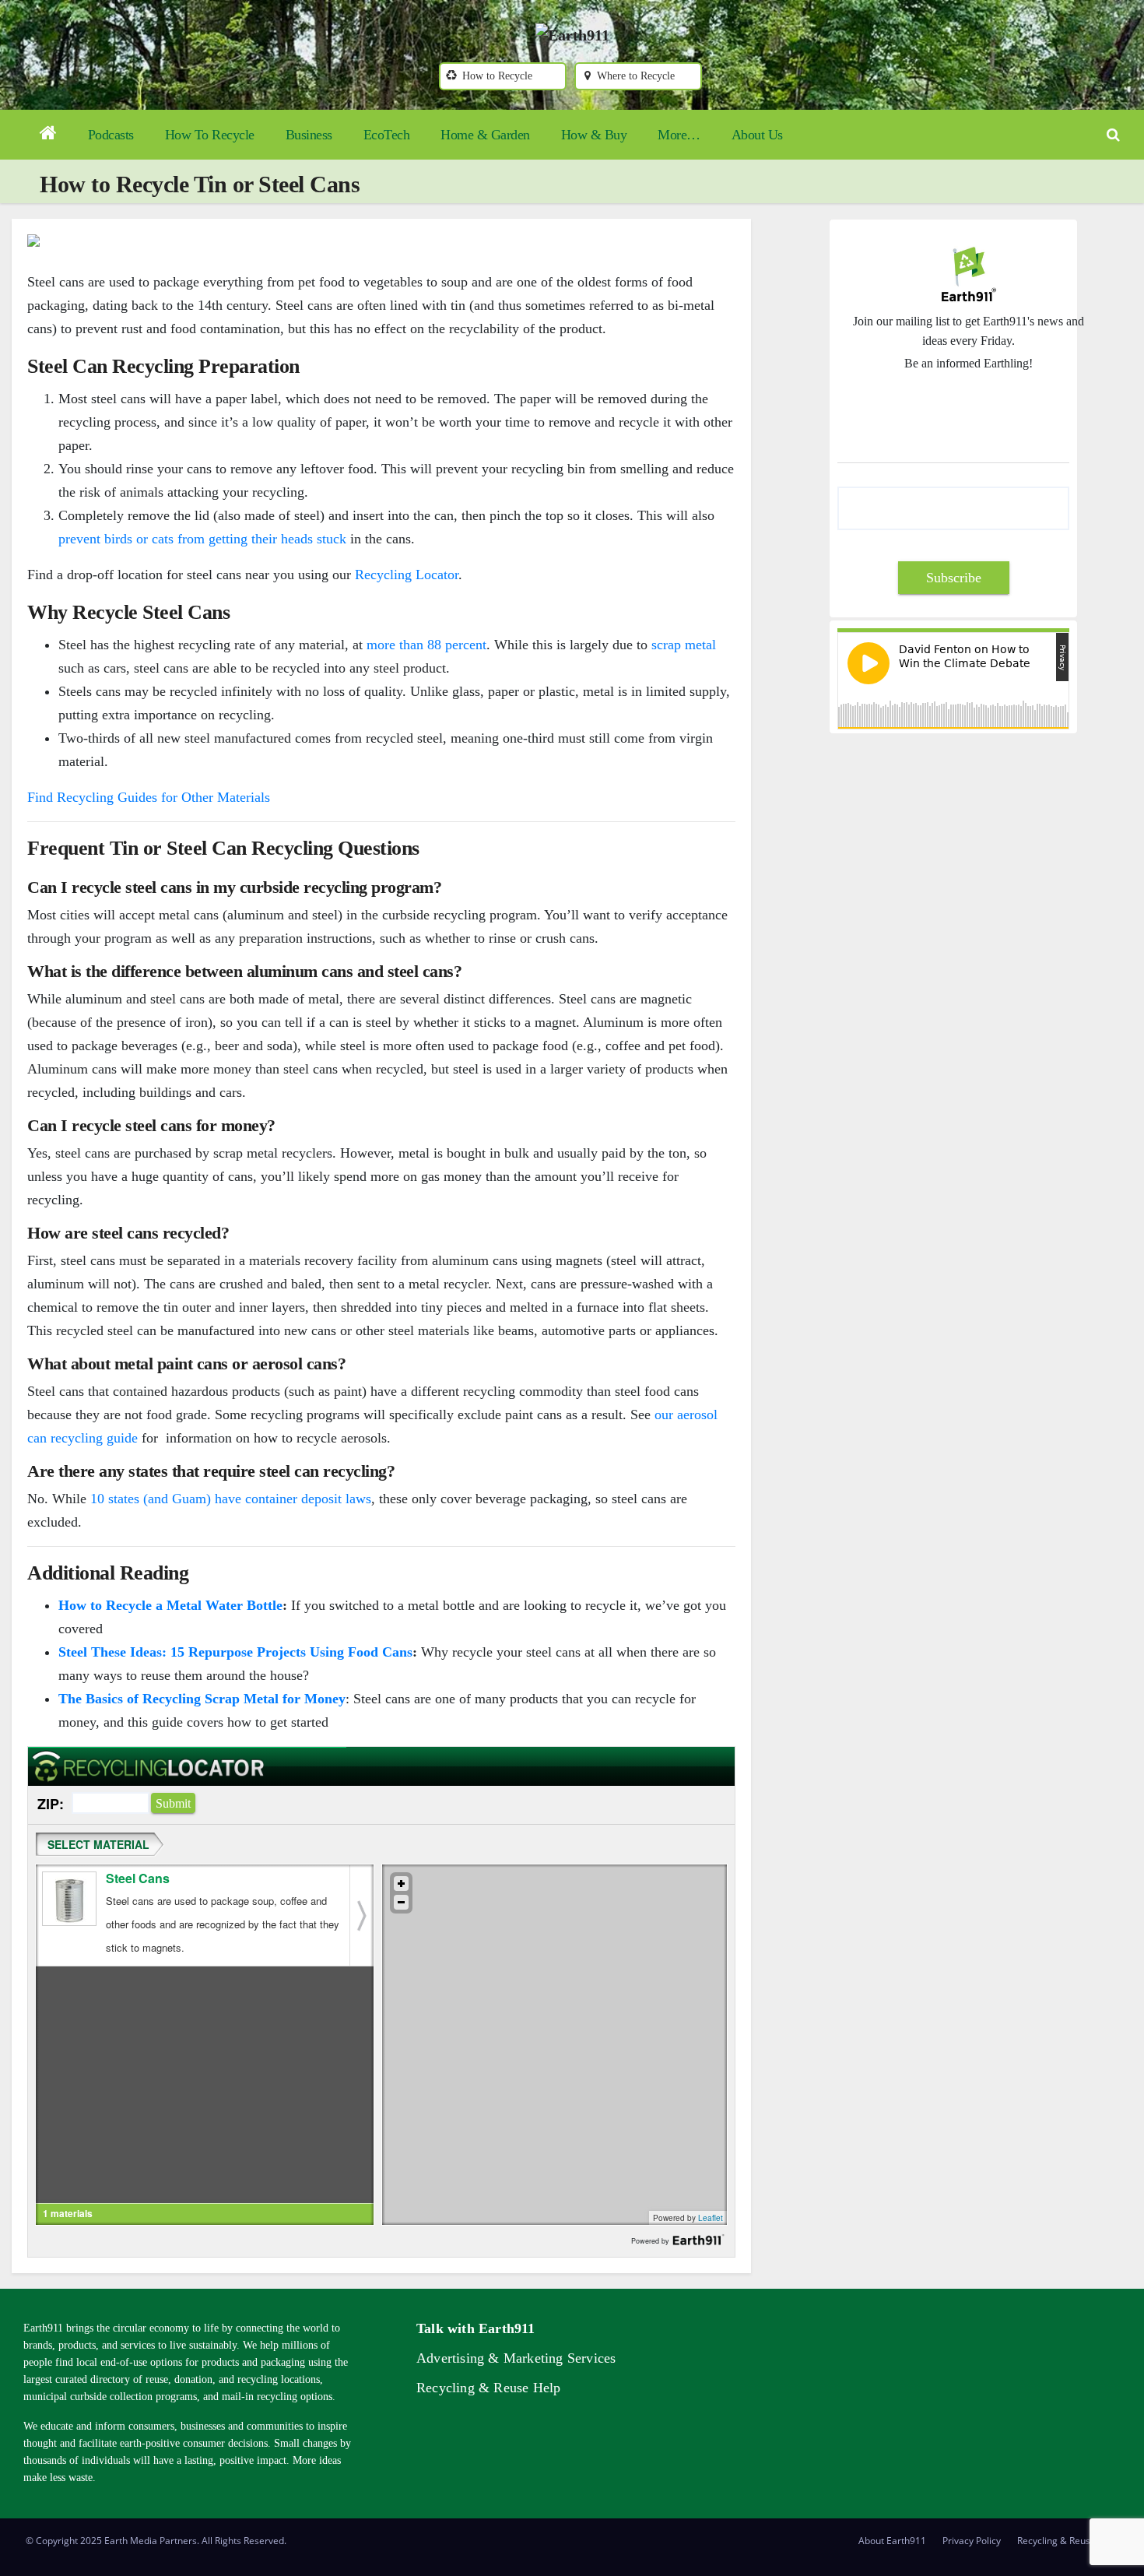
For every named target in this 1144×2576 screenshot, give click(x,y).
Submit (173, 1803)
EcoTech (387, 135)
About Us (757, 135)
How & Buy (594, 135)
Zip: (51, 1804)
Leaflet (711, 2218)
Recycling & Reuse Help (488, 2388)
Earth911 (703, 2240)
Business (309, 135)
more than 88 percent (426, 645)
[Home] (48, 135)
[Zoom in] (401, 1884)
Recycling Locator (407, 575)
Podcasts (111, 135)
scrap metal (684, 645)
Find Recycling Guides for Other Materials (149, 797)
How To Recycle (210, 135)
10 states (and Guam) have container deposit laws (231, 1499)
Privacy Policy (972, 2541)
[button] (1113, 135)
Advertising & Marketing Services (516, 2358)
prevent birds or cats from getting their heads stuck (202, 539)
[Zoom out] (401, 1902)
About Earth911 (892, 2541)
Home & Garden (485, 135)
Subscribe (954, 578)
